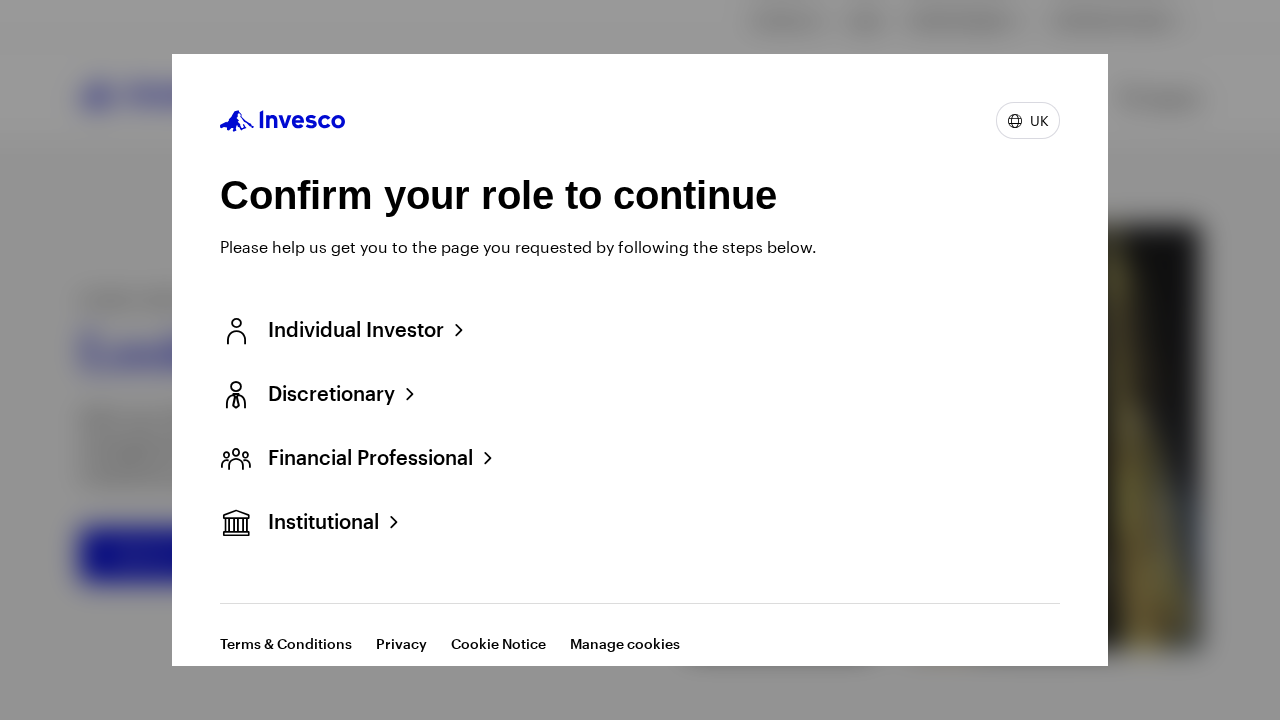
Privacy (401, 643)
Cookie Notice (498, 643)
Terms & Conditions (286, 643)
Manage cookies (625, 643)
